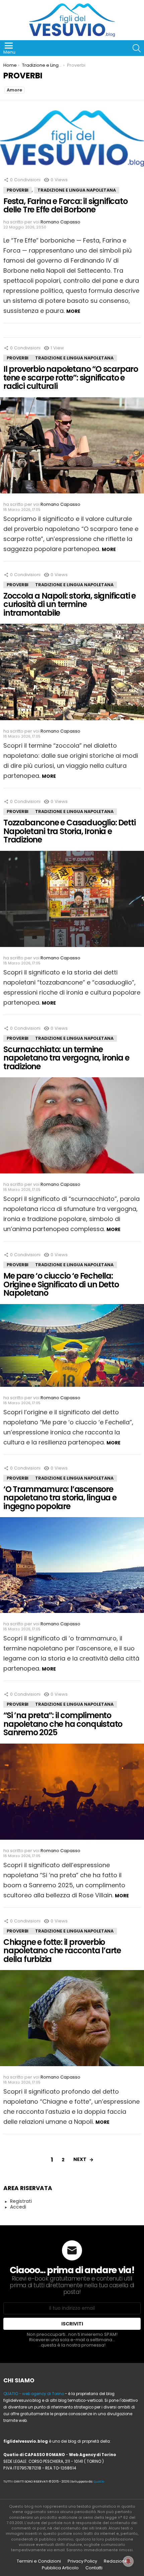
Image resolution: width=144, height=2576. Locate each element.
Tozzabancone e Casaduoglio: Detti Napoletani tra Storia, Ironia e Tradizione (69, 831)
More (73, 311)
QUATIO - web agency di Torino (34, 2394)
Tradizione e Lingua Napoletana (77, 190)
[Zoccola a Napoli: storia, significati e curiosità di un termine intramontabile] (72, 674)
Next (80, 2159)
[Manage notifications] (128, 2561)
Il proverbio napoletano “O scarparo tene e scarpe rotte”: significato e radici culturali (71, 378)
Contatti (94, 2568)
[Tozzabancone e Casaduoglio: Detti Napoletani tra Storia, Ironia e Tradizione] (72, 901)
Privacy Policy (82, 2561)
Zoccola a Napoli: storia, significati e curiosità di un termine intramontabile (69, 604)
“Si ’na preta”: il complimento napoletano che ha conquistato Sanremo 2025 (63, 1724)
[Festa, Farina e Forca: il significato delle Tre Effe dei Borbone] (72, 141)
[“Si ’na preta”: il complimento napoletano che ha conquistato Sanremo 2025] (72, 1794)
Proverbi (18, 190)
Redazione (116, 2561)
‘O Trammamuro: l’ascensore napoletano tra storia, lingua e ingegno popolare (60, 1498)
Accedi (18, 2207)
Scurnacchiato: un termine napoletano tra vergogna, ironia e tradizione (66, 1058)
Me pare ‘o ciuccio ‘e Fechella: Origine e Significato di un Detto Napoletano (61, 1284)
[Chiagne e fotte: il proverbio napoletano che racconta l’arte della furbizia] (72, 2021)
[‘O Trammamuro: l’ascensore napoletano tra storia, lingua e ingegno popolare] (72, 1568)
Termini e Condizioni (39, 2561)
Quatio (99, 2482)
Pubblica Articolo (60, 2568)
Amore (14, 90)
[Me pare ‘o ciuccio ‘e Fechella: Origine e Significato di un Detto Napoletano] (72, 1348)
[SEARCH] (137, 48)
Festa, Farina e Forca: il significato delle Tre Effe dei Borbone (65, 206)
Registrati (21, 2201)
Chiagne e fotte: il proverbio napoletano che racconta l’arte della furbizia (62, 1951)
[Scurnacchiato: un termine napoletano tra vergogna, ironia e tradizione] (72, 1128)
